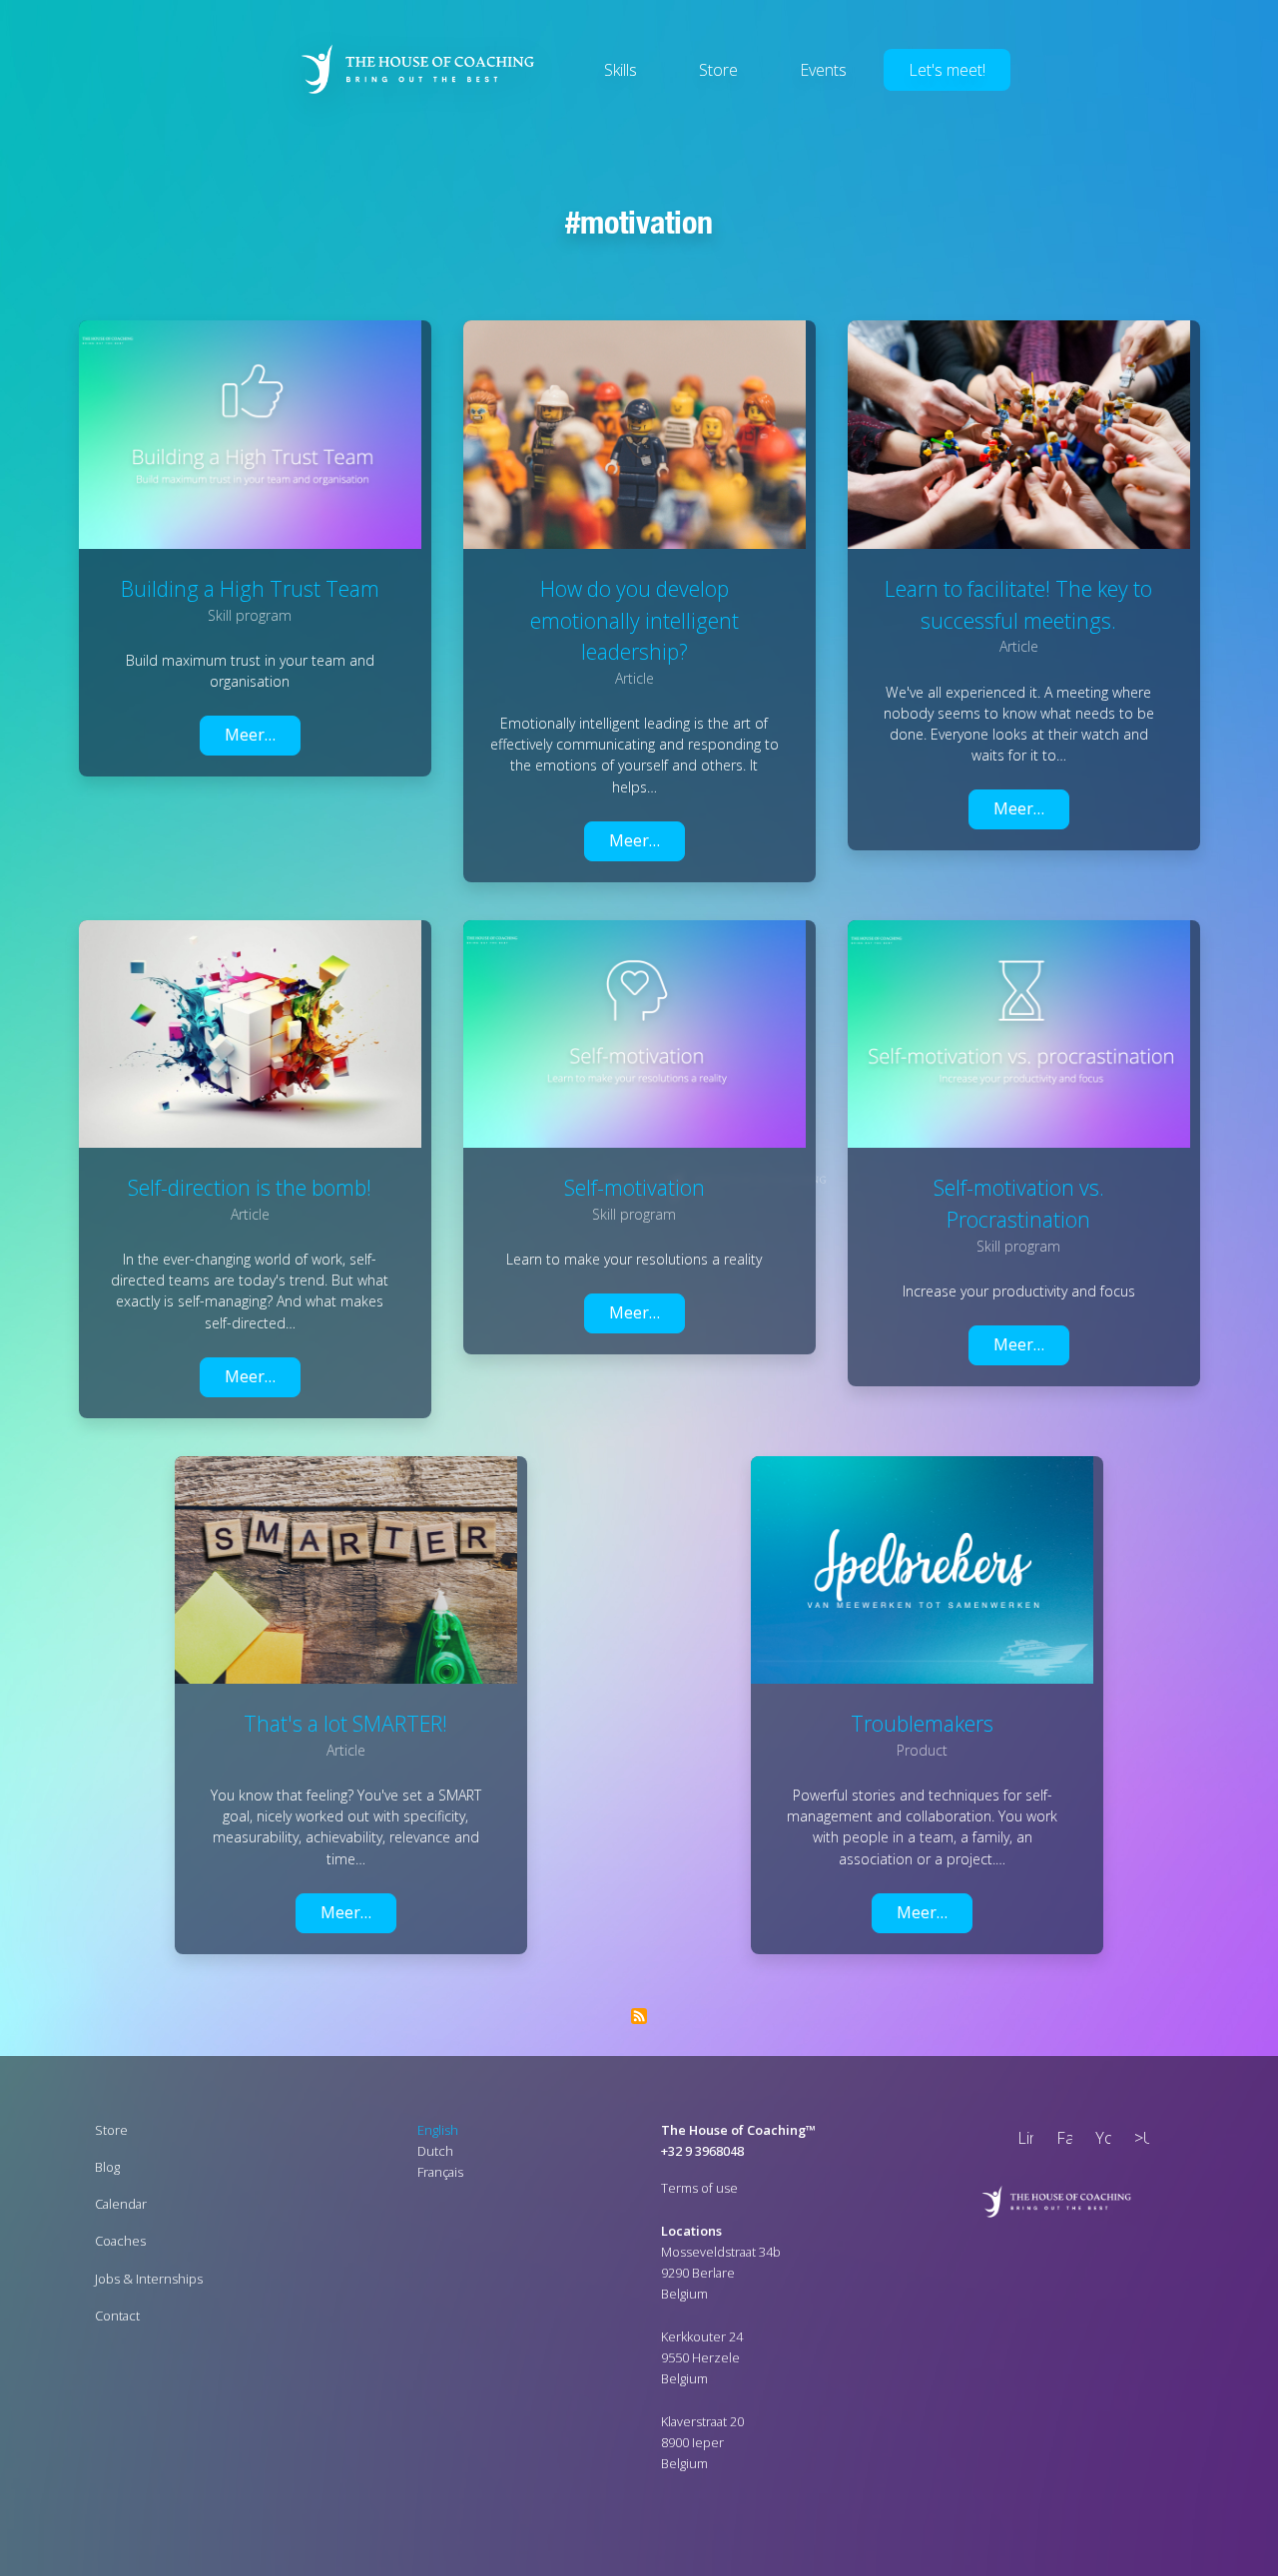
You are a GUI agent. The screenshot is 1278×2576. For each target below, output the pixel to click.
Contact (117, 2316)
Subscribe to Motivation (639, 2016)
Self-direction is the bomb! (250, 1187)
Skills (621, 70)
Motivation (646, 222)
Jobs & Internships (149, 2279)
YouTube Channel (1099, 2140)
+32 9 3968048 (702, 2151)
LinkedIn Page (1021, 2140)
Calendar (121, 2204)
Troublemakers (922, 1723)
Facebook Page (1060, 2140)
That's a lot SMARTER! (345, 1723)
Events (823, 70)
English (438, 2130)
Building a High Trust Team (250, 588)
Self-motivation (635, 1187)
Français (440, 2172)
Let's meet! (947, 70)
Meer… (250, 735)
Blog (107, 2167)
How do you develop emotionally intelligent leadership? (635, 620)
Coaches (120, 2241)
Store (718, 70)
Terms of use (699, 2188)
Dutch (435, 2151)
